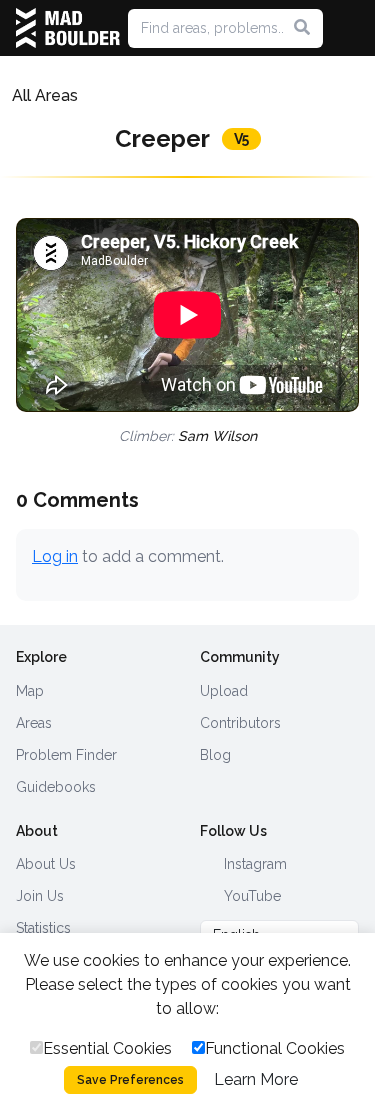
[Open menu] (351, 28)
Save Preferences (130, 1080)
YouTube (250, 896)
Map (30, 691)
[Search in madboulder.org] (302, 28)
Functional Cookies (275, 1048)
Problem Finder (66, 755)
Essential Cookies (107, 1048)
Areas (34, 723)
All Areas (45, 95)
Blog (215, 755)
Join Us (40, 896)
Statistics (43, 928)
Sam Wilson (217, 436)
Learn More (256, 1079)
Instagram (253, 864)
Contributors (240, 723)
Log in (55, 556)
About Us (46, 864)
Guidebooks (56, 787)
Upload (224, 691)
